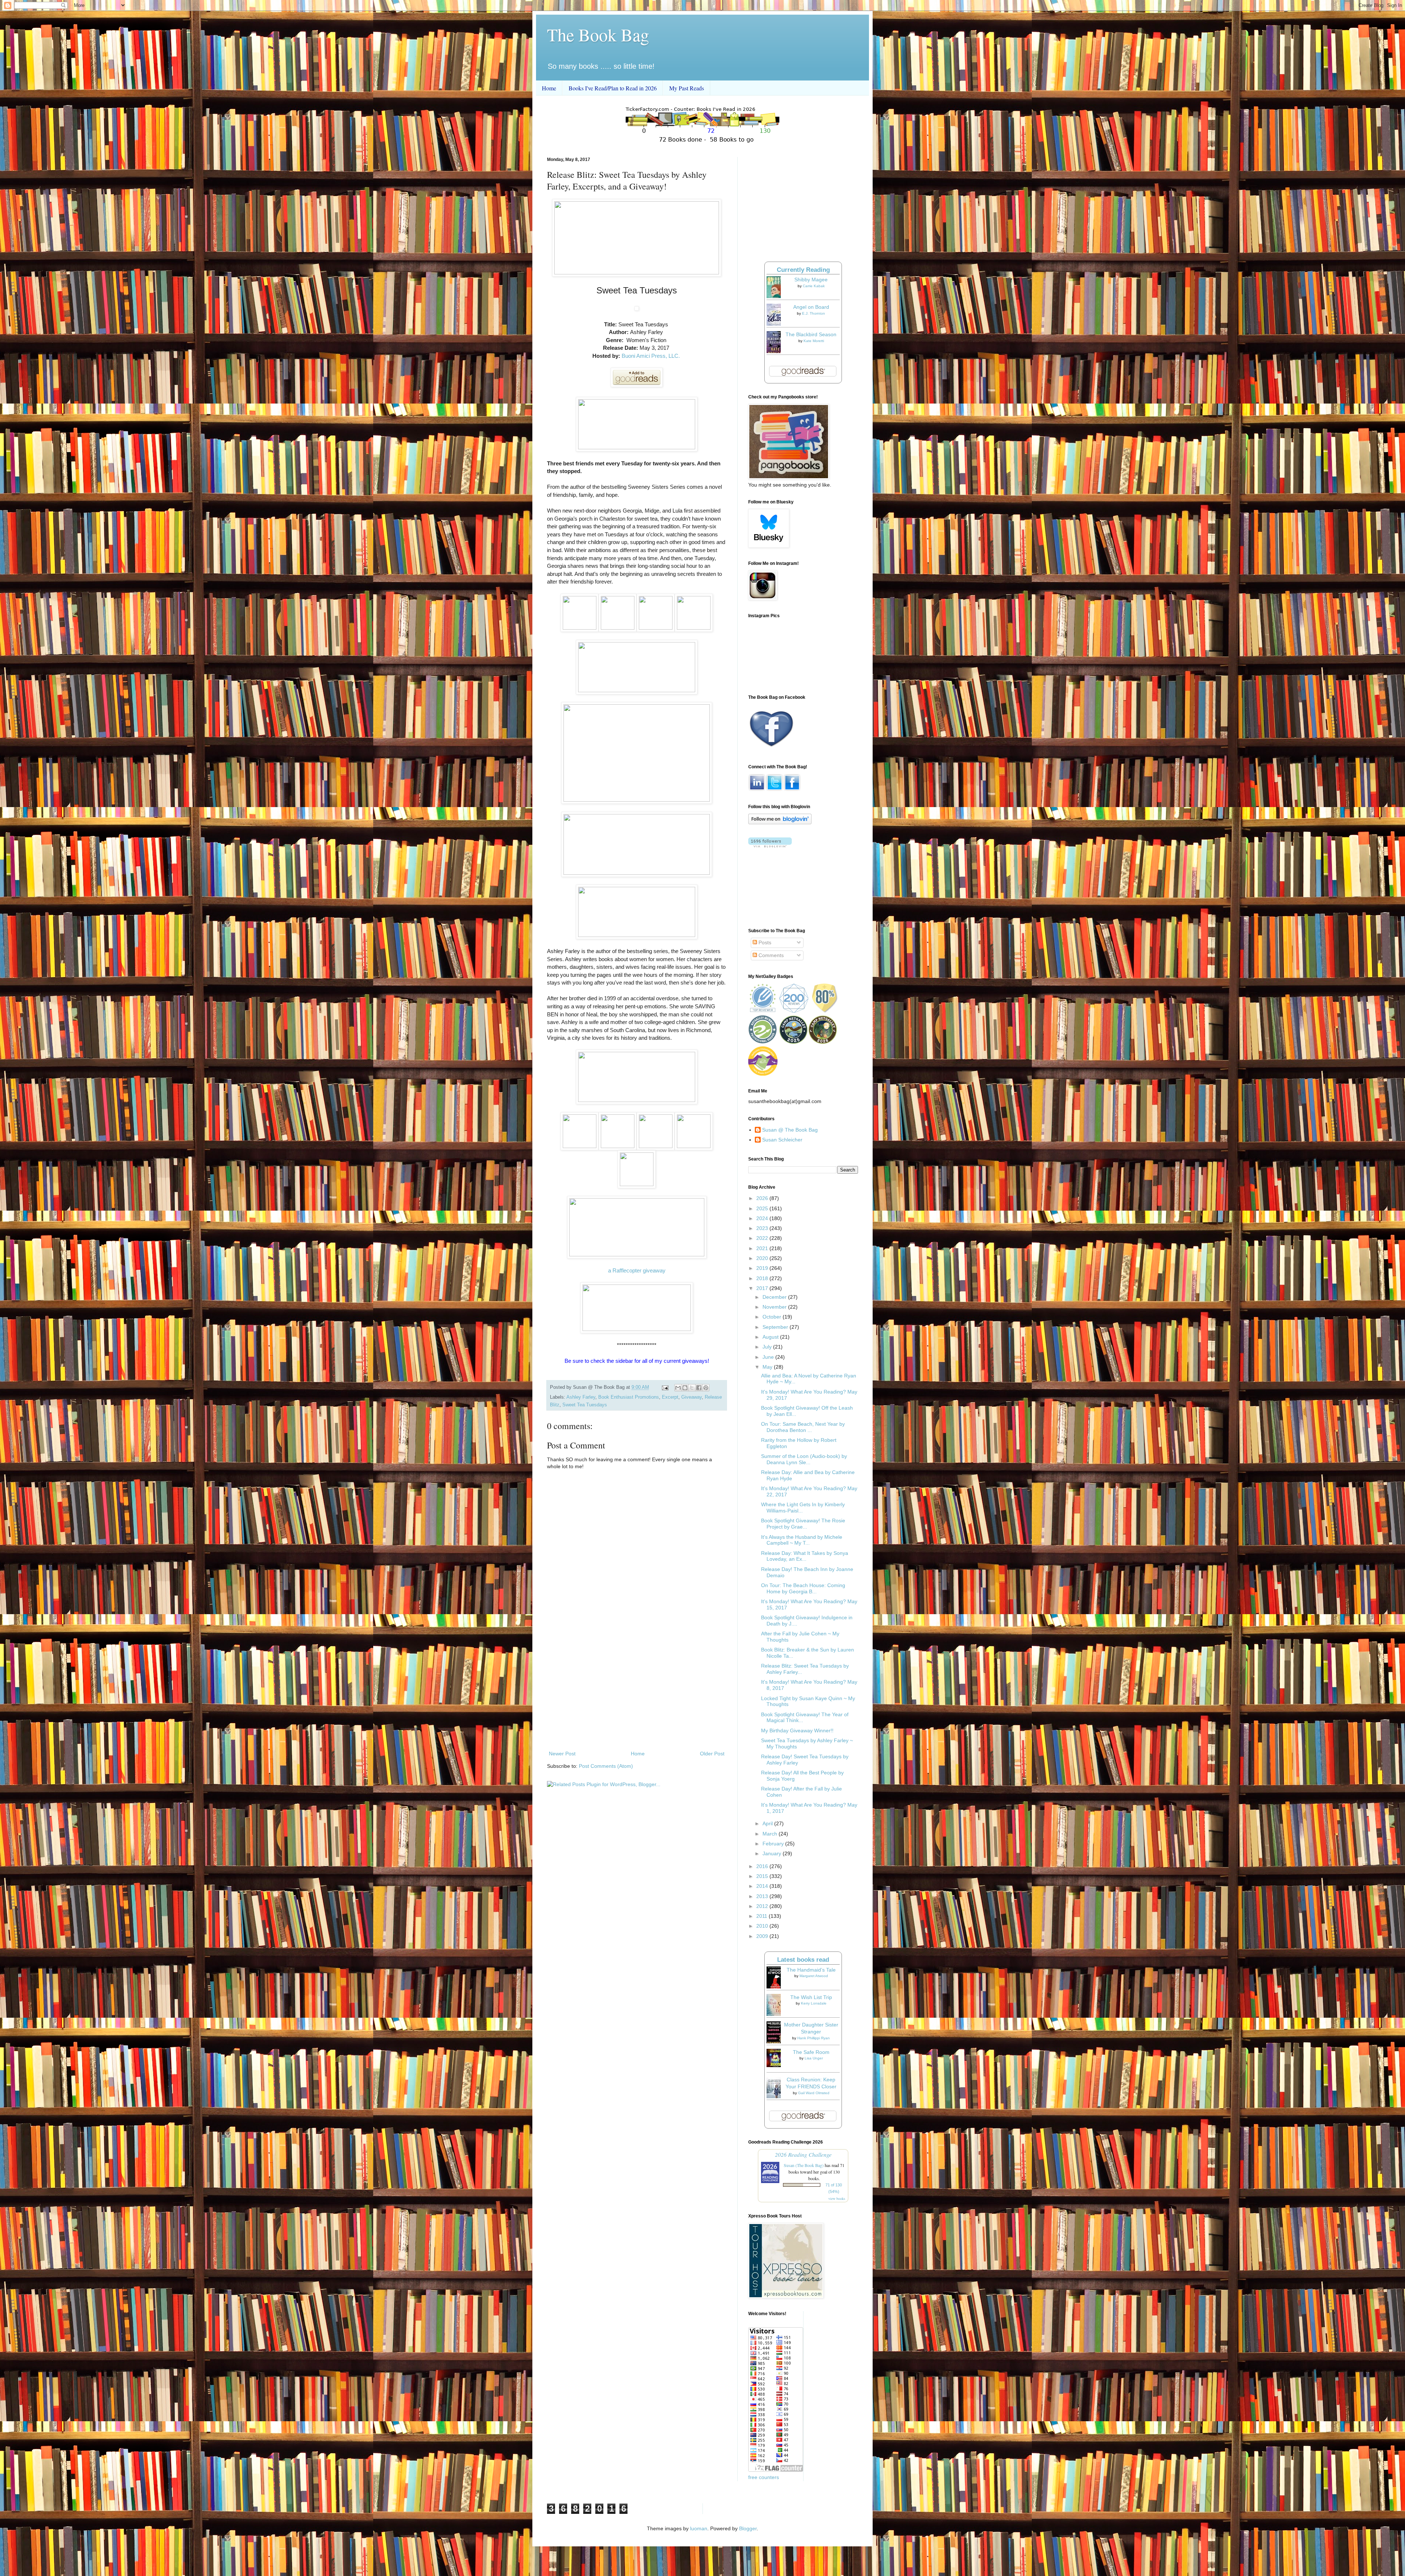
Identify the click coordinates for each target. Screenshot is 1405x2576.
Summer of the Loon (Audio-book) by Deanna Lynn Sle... (804, 1459)
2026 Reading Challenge (803, 2154)
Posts (764, 942)
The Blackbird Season (811, 334)
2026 (763, 1198)
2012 (763, 1906)
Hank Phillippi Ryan (814, 2038)
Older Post (712, 1754)
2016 (763, 1866)
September (776, 1327)
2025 (763, 1208)
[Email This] (678, 1388)
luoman (699, 2528)
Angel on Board (811, 307)
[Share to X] (692, 1388)
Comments (770, 955)
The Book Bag (598, 34)
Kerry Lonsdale (814, 2003)
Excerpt (670, 1397)
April (768, 1823)
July (768, 1347)
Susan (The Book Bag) (804, 2165)
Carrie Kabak (814, 286)
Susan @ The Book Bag (790, 1130)
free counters (764, 2477)
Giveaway (692, 1397)
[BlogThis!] (685, 1388)
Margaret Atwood (814, 1976)
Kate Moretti (814, 341)
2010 (763, 1926)
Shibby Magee (811, 280)
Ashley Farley (581, 1397)
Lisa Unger (814, 2058)
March (771, 1834)
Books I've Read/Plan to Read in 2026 (613, 88)
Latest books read (803, 1960)
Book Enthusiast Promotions (629, 1397)
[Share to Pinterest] (706, 1388)
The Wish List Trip (811, 1997)
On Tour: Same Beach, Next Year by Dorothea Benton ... (803, 1427)
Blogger (748, 2528)
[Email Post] (665, 1387)
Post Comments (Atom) (606, 1766)
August (771, 1337)
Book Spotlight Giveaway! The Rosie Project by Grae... (803, 1524)
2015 (763, 1876)
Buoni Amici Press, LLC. (651, 356)
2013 (763, 1896)
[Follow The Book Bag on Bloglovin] (780, 822)
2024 (763, 1218)
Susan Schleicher (782, 1140)
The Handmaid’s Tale (811, 1970)
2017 (763, 1288)
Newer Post (562, 1754)
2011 (763, 1916)
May (768, 1367)
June (769, 1357)
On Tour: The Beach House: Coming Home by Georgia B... (803, 1588)
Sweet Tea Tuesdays (585, 1405)
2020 (763, 1258)
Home (549, 88)
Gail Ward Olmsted (814, 2093)
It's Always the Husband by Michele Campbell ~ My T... (802, 1540)
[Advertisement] (637, 1689)
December (775, 1297)
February (774, 1844)
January (773, 1853)
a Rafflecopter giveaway (637, 1270)
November (775, 1307)
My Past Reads (687, 88)
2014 (763, 1886)
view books (837, 2198)
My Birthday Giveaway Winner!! (797, 1731)
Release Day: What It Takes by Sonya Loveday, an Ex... (805, 1556)
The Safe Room (811, 2052)
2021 (763, 1248)
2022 (763, 1238)
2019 (763, 1268)
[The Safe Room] (776, 2065)
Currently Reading (803, 270)
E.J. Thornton (814, 313)
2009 (763, 1936)
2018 (763, 1278)
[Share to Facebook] (699, 1388)
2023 (763, 1228)
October (773, 1317)
